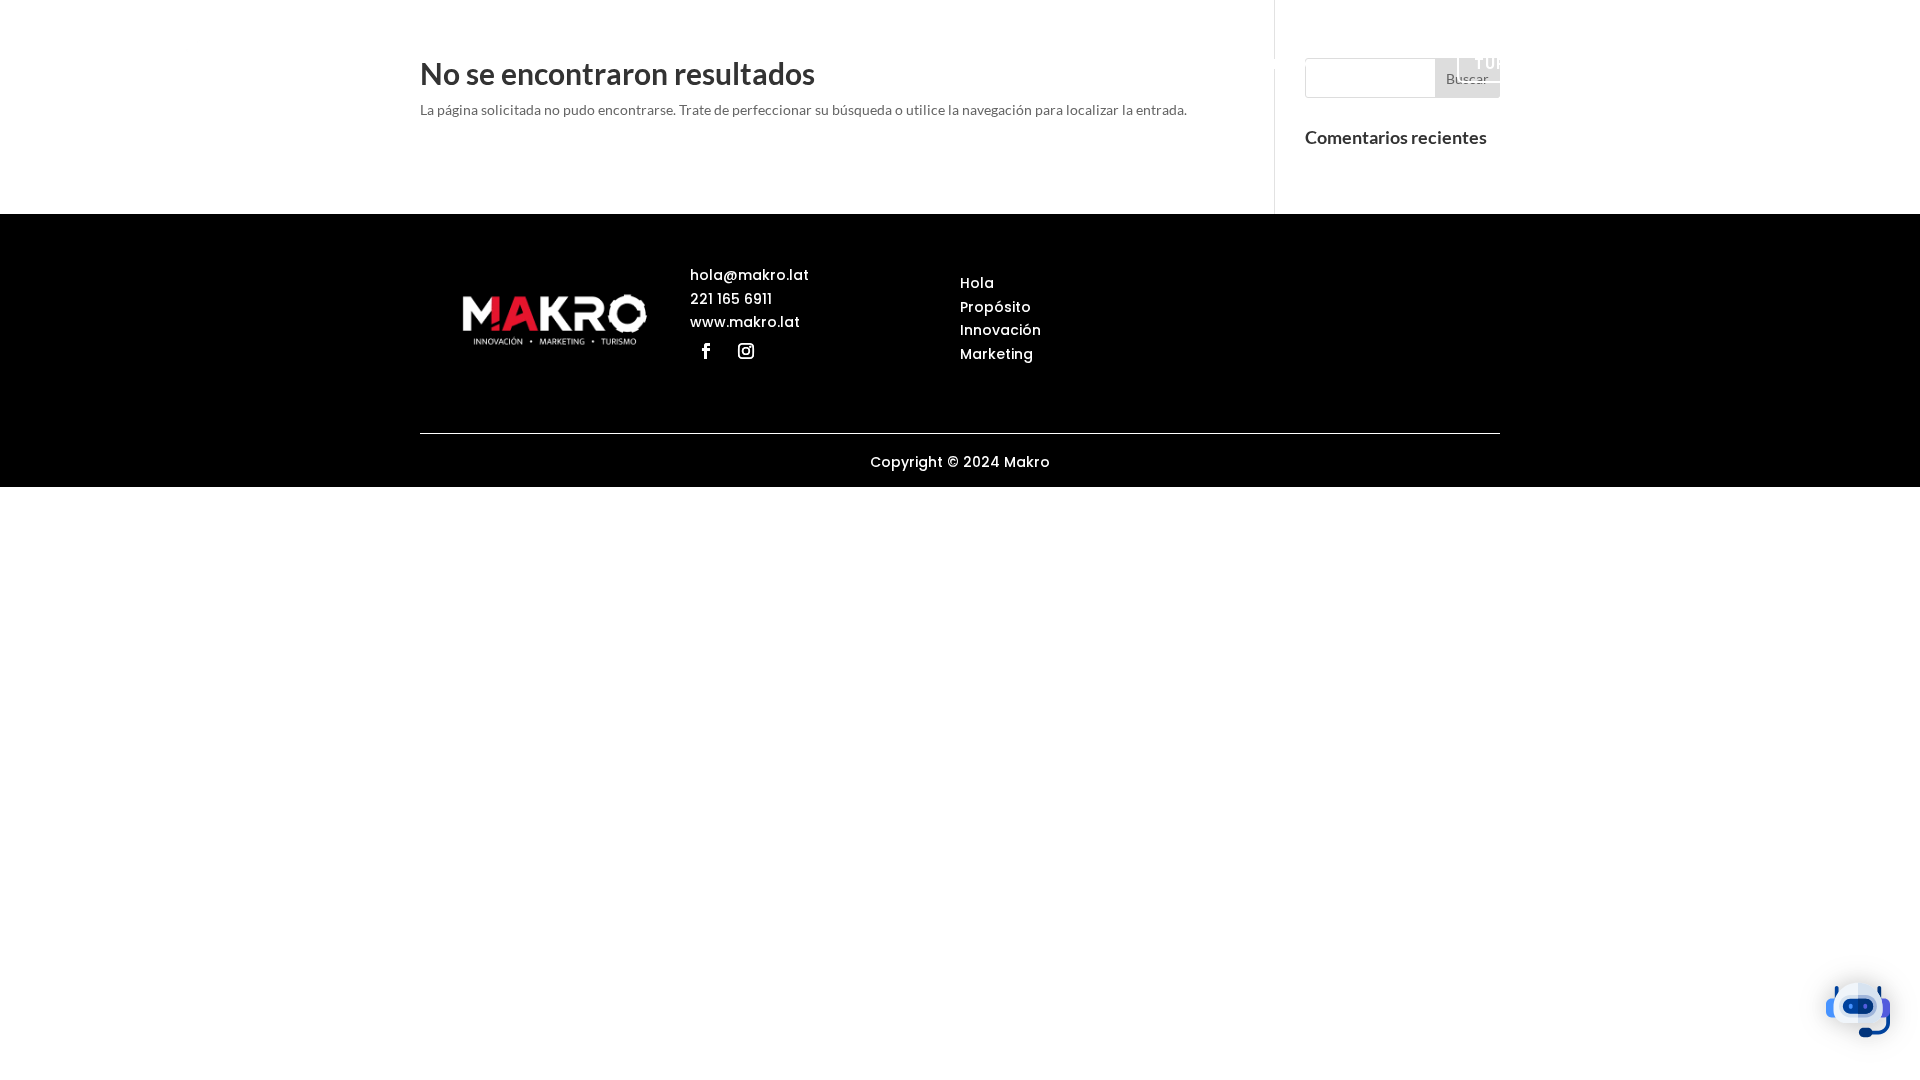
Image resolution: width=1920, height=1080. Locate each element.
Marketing (996, 354)
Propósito (1092, 64)
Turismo (1512, 63)
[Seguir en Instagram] (746, 351)
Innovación (1222, 64)
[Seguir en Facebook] (706, 351)
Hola (995, 64)
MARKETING (1351, 64)
